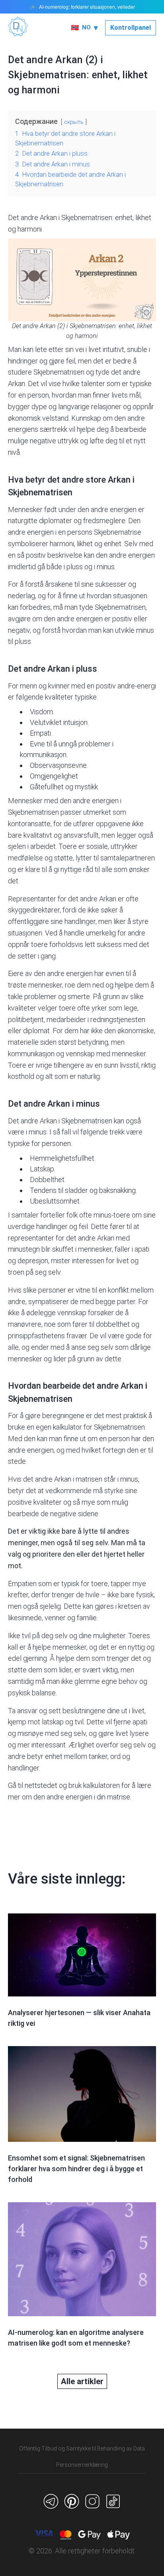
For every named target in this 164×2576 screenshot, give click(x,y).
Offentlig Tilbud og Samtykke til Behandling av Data (82, 2448)
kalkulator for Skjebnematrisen (99, 1427)
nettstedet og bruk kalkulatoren (72, 1785)
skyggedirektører (34, 910)
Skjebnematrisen (59, 372)
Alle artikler (82, 2381)
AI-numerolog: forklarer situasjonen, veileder (87, 7)
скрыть (74, 122)
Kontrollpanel (131, 28)
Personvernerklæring (82, 2465)
